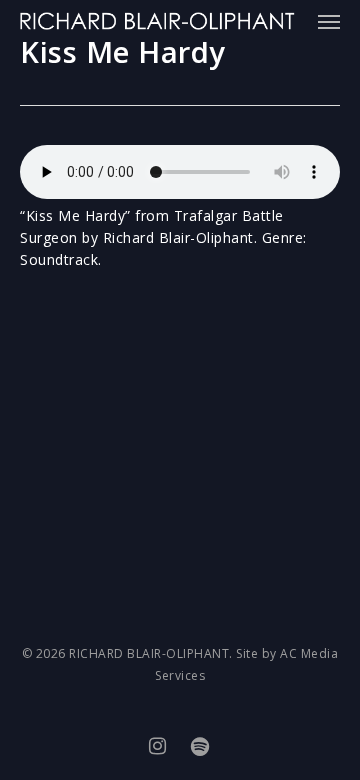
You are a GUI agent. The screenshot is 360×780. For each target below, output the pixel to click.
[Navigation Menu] (329, 21)
